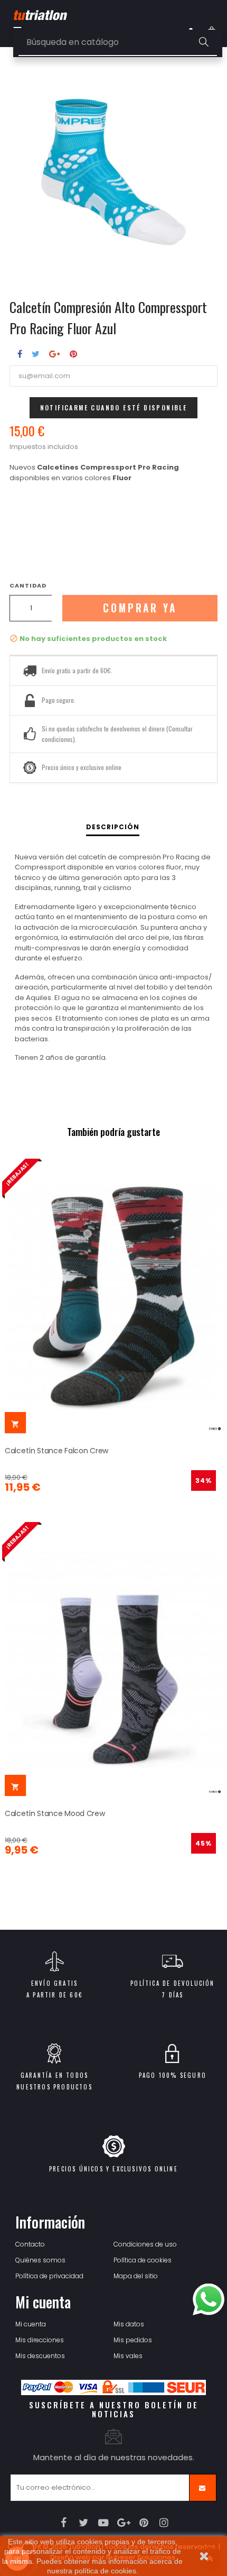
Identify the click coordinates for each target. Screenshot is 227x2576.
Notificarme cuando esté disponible (114, 407)
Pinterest (73, 354)
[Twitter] (84, 2523)
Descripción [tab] (113, 827)
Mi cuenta (31, 2324)
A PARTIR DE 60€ (54, 1995)
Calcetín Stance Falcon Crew (56, 1451)
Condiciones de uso (145, 2244)
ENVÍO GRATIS (54, 1983)
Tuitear (36, 354)
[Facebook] (64, 2523)
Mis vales (128, 2356)
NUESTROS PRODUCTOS (54, 2087)
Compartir (20, 354)
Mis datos (129, 2324)
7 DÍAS (172, 1995)
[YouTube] (104, 2523)
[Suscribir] (203, 2488)
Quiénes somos (40, 2260)
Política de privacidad (49, 2276)
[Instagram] (164, 2523)
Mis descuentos (40, 2356)
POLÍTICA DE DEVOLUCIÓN (172, 1983)
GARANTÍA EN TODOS (54, 2075)
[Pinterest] (144, 2523)
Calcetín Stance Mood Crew (55, 1813)
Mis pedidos (133, 2340)
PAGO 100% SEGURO (173, 2075)
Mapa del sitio (136, 2276)
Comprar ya (140, 608)
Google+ (55, 354)
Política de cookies (143, 2260)
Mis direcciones (40, 2340)
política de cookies (105, 2571)
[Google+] (124, 2523)
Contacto (30, 2244)
